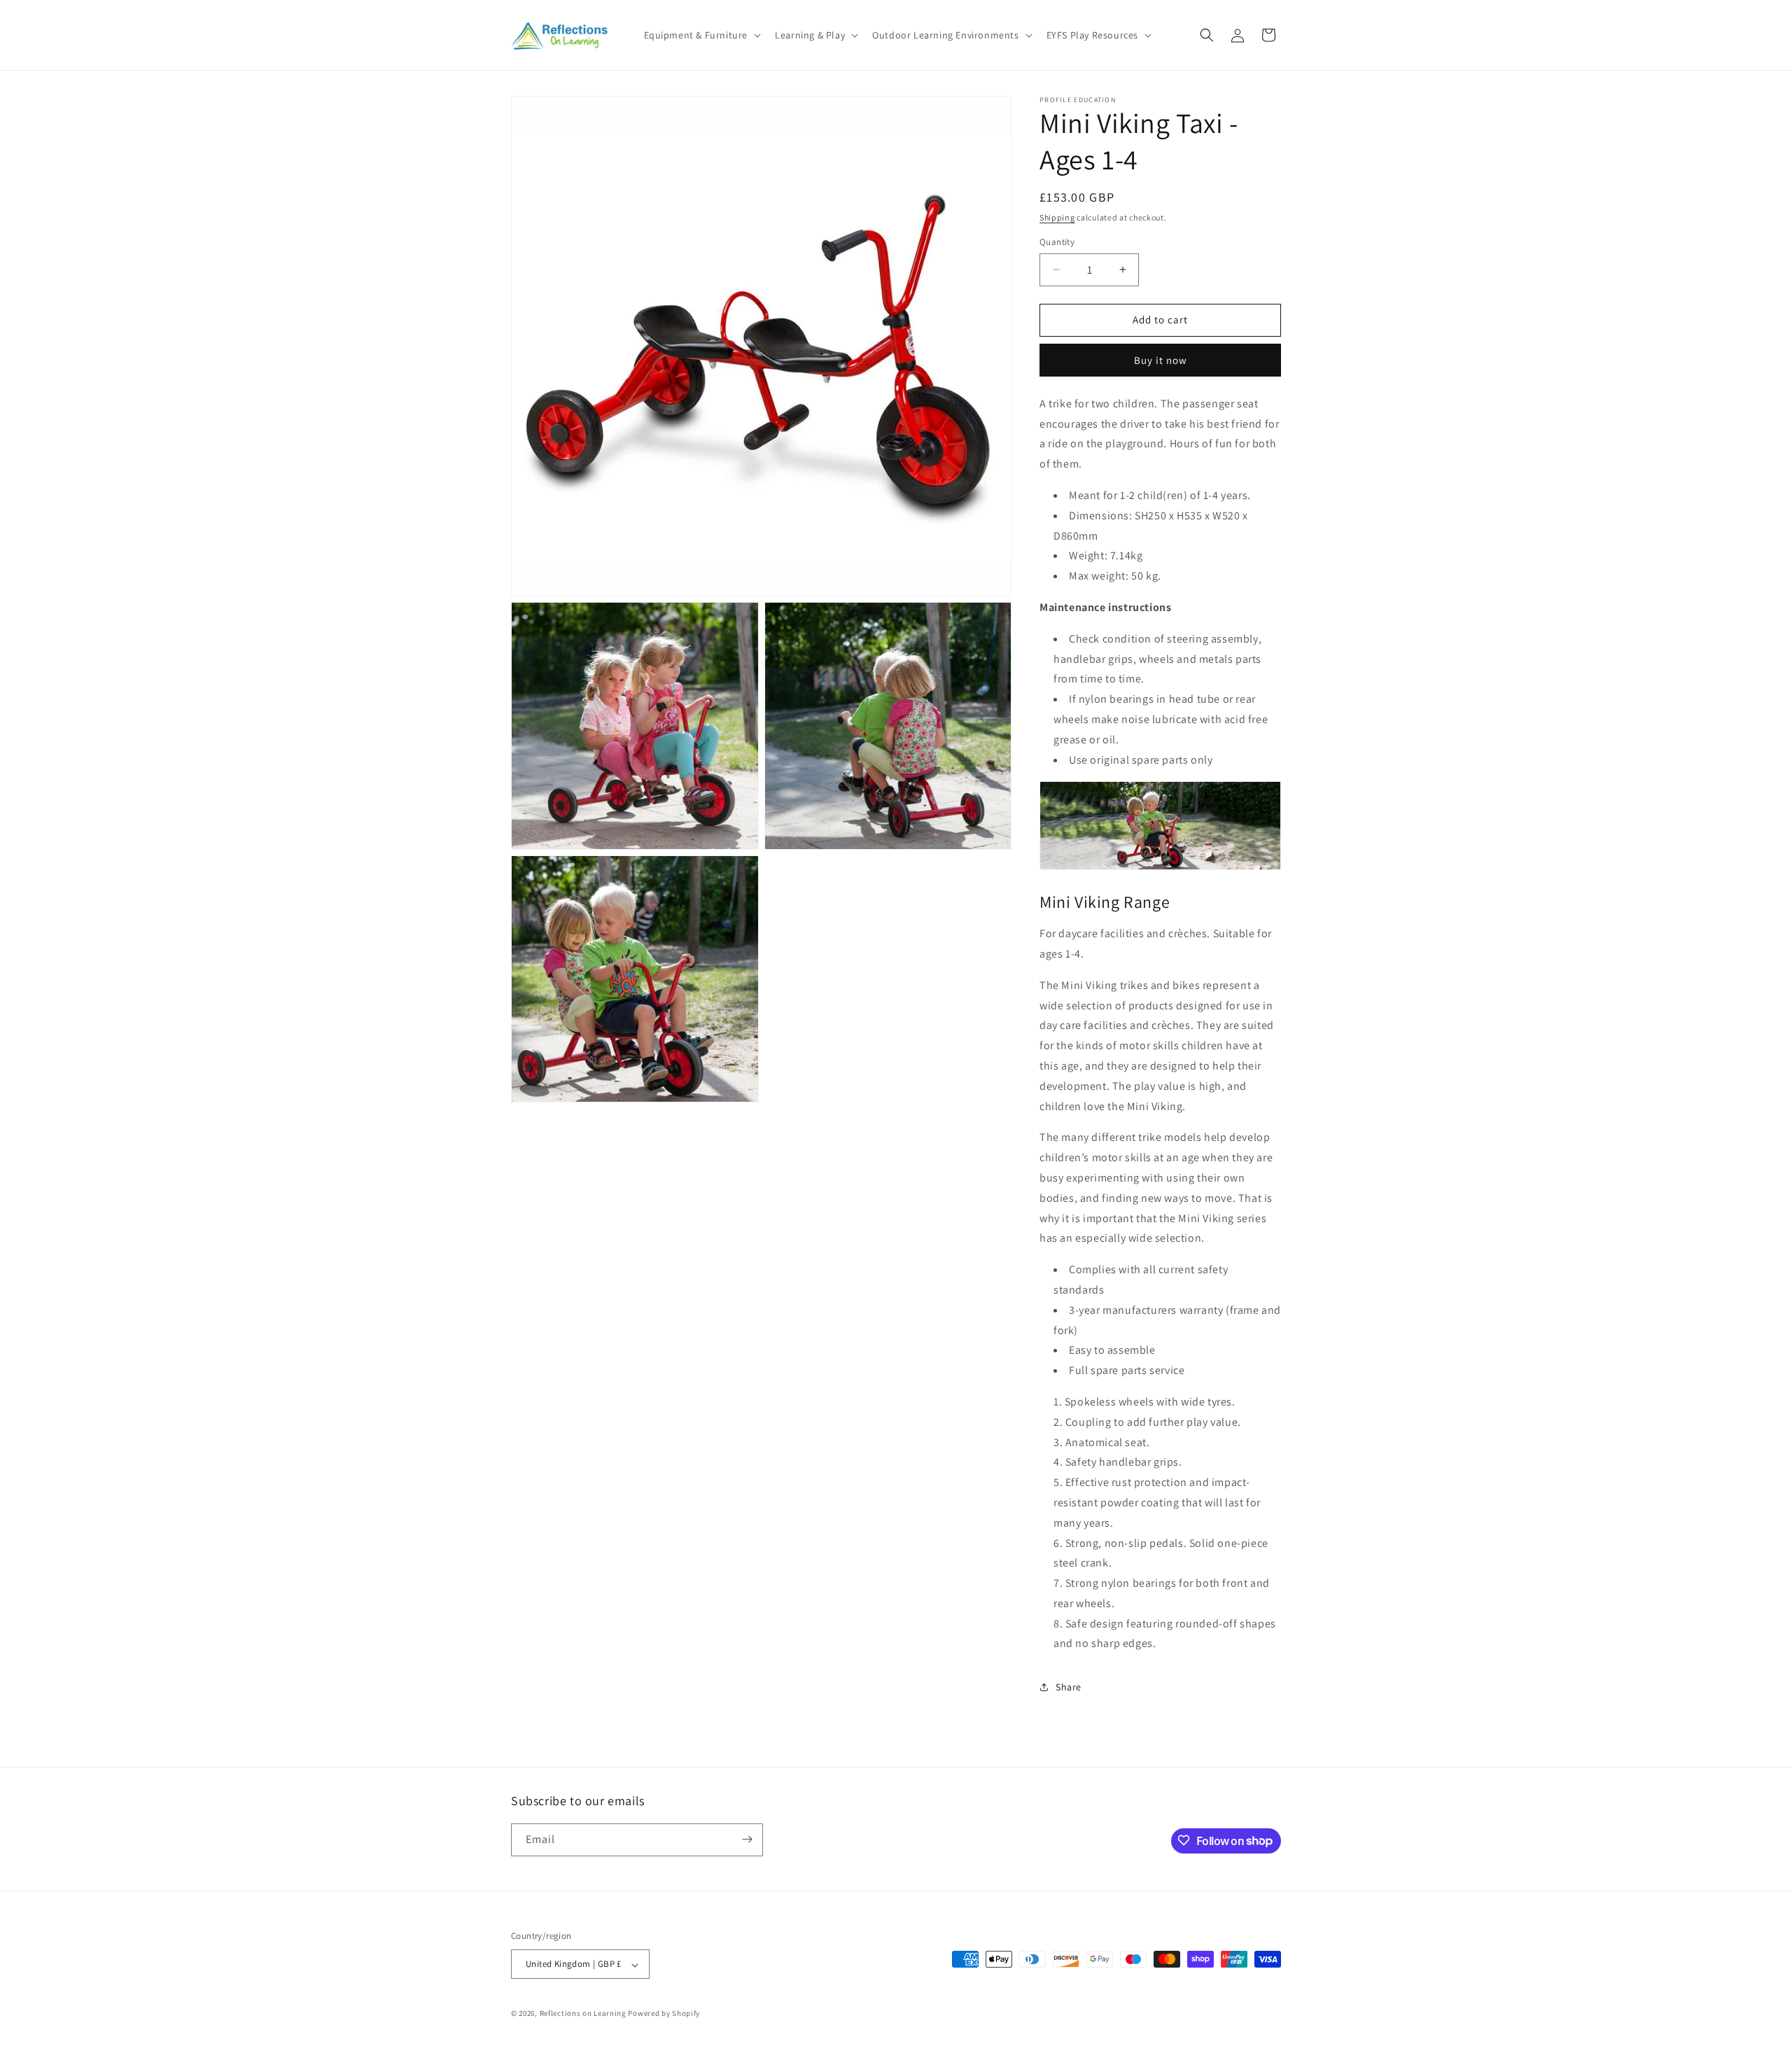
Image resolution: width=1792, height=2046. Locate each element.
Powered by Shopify (664, 2014)
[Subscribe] (747, 1839)
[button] (701, 35)
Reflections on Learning (583, 2014)
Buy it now (1161, 360)
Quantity (1057, 242)
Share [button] (1069, 1687)
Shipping (1057, 217)
